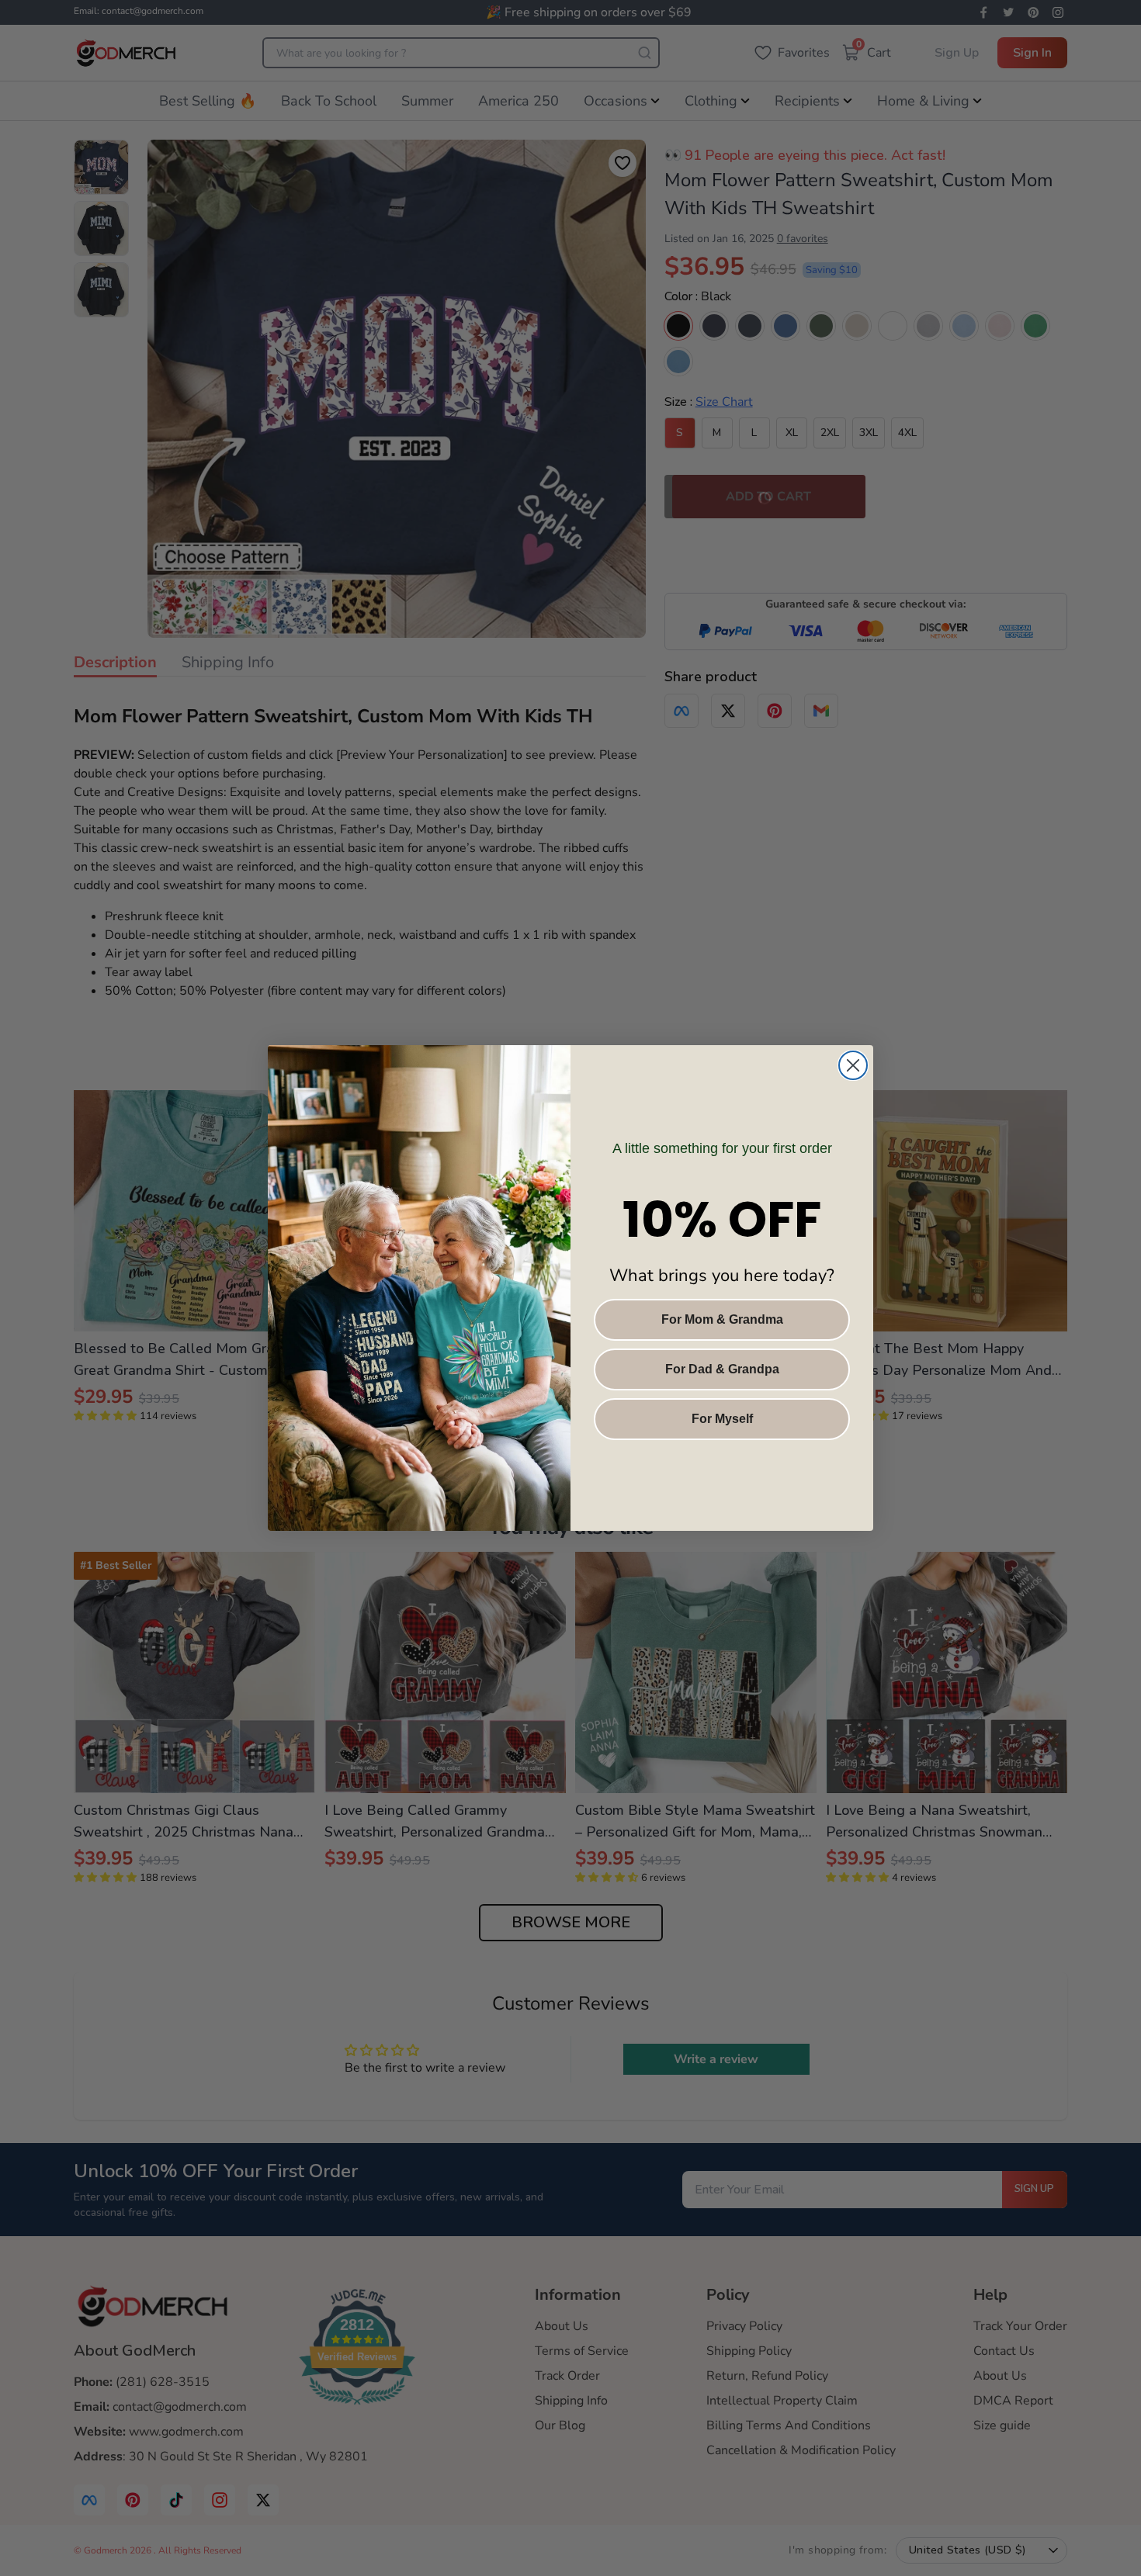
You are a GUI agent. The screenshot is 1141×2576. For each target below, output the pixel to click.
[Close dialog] (853, 1065)
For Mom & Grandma (722, 1319)
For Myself (722, 1419)
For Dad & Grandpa (722, 1369)
